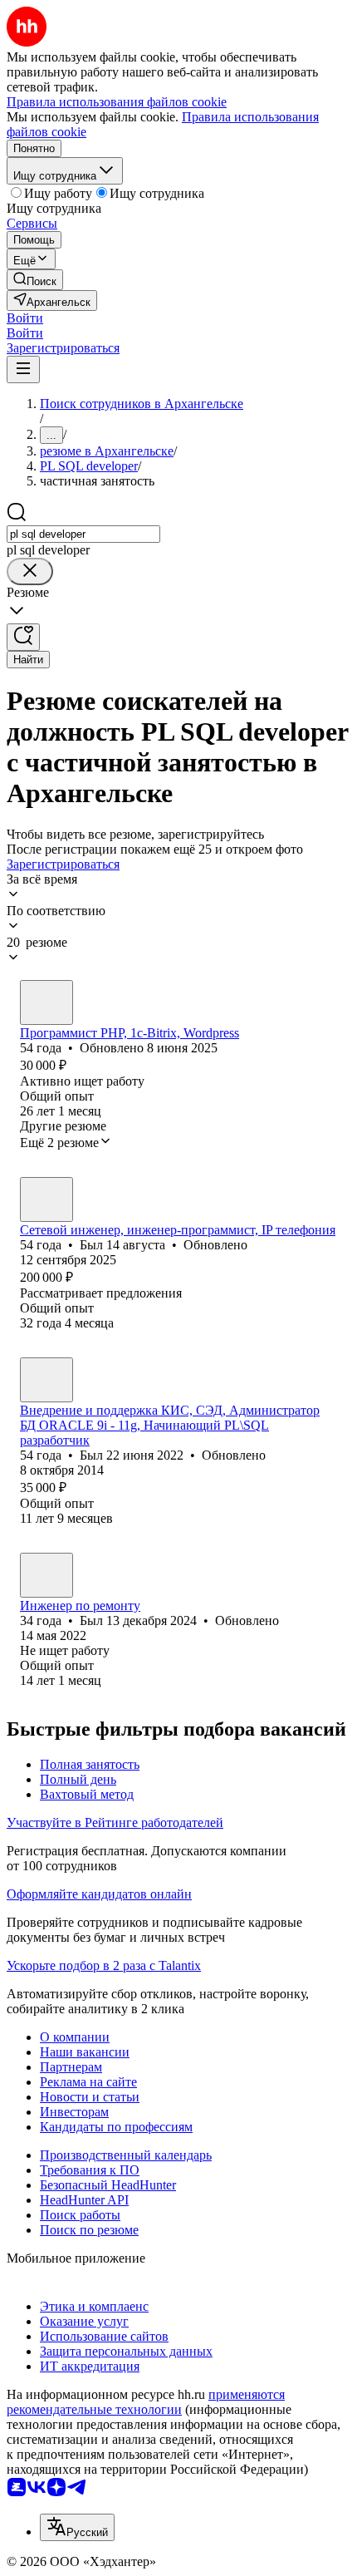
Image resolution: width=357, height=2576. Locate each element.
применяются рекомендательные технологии (146, 2402)
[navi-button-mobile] (23, 369)
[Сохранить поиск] (23, 637)
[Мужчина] (46, 1002)
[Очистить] (30, 571)
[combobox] (83, 534)
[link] (35, 280)
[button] (25, 318)
